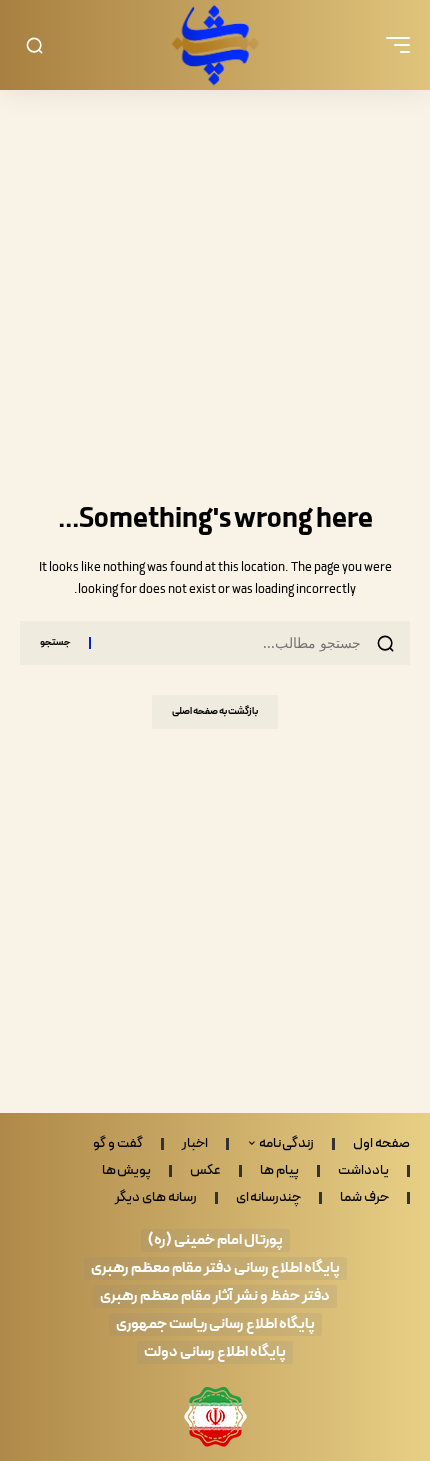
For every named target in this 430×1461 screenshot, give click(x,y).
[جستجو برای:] (233, 643)
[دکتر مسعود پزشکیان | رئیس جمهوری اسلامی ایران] (215, 45)
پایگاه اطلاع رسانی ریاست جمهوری (215, 1324)
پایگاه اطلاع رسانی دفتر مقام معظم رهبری (215, 1268)
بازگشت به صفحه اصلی (215, 711)
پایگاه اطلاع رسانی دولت (215, 1352)
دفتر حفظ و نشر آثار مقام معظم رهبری (215, 1296)
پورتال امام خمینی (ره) (215, 1240)
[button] (393, 45)
